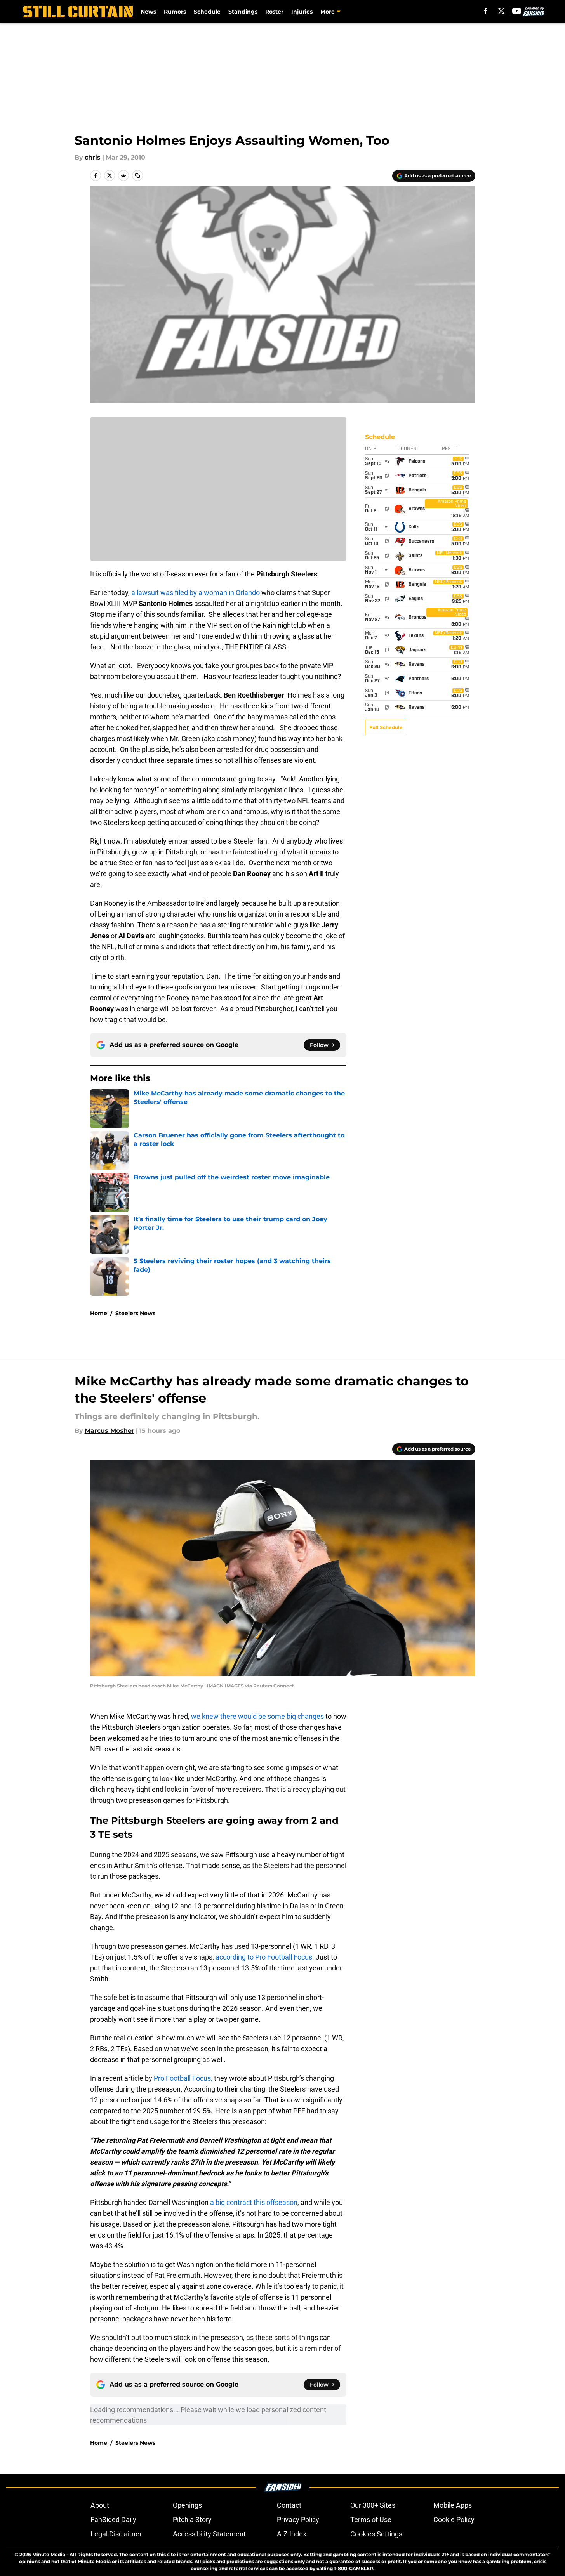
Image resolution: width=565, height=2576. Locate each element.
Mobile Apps (453, 2505)
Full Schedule (386, 727)
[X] (501, 11)
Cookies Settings (376, 2534)
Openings (187, 2505)
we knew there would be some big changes (257, 1716)
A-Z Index (292, 2534)
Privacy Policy (298, 2520)
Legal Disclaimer (116, 2534)
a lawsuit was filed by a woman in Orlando (196, 593)
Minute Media (49, 2554)
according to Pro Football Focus (264, 1957)
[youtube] (517, 11)
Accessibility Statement (209, 2534)
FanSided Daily (113, 2520)
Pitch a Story (192, 2520)
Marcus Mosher (110, 1431)
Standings (243, 12)
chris (93, 157)
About (100, 2505)
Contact (289, 2505)
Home (99, 1313)
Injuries (302, 12)
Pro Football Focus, (183, 2078)
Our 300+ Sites (373, 2505)
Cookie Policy (454, 2520)
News (148, 12)
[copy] (137, 175)
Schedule (207, 12)
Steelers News (135, 1313)
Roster (274, 12)
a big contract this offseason (254, 2202)
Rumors (175, 12)
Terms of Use (371, 2520)
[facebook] (486, 11)
